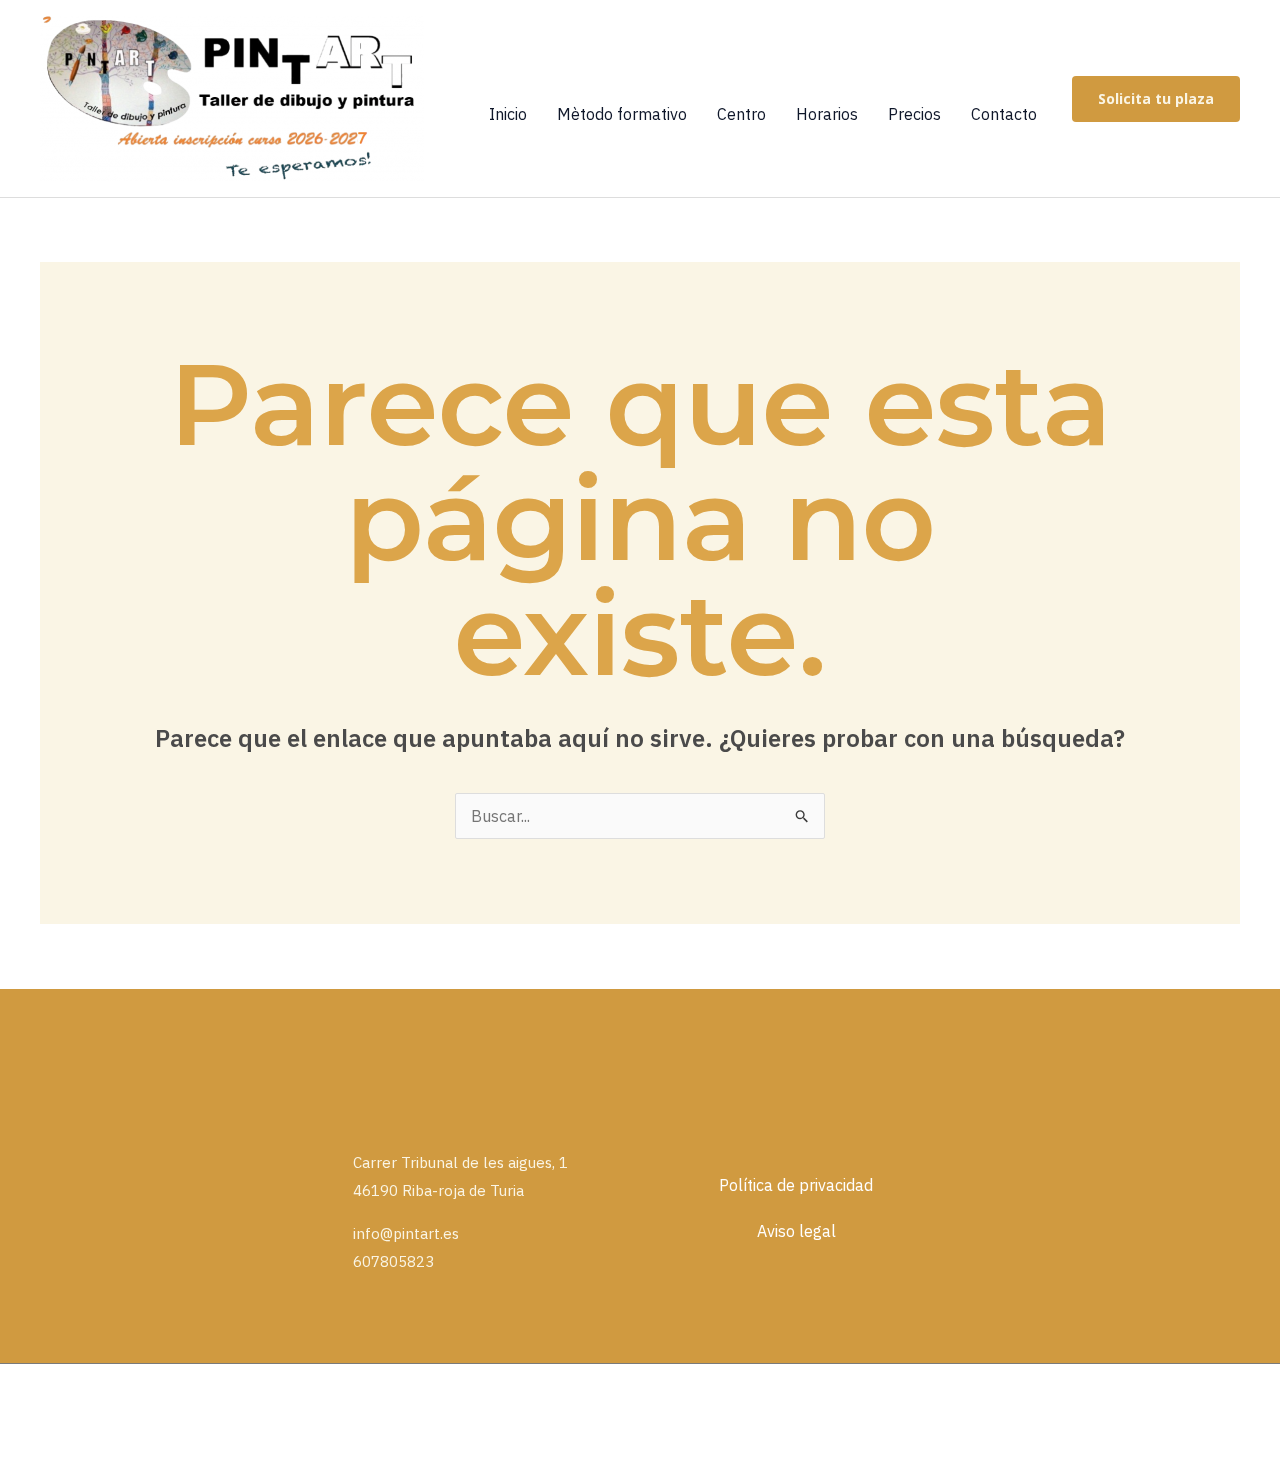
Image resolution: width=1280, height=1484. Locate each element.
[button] (1156, 99)
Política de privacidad (796, 1185)
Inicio (508, 114)
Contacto (1004, 114)
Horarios (827, 114)
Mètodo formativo (622, 114)
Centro (741, 114)
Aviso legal (796, 1231)
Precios (914, 114)
